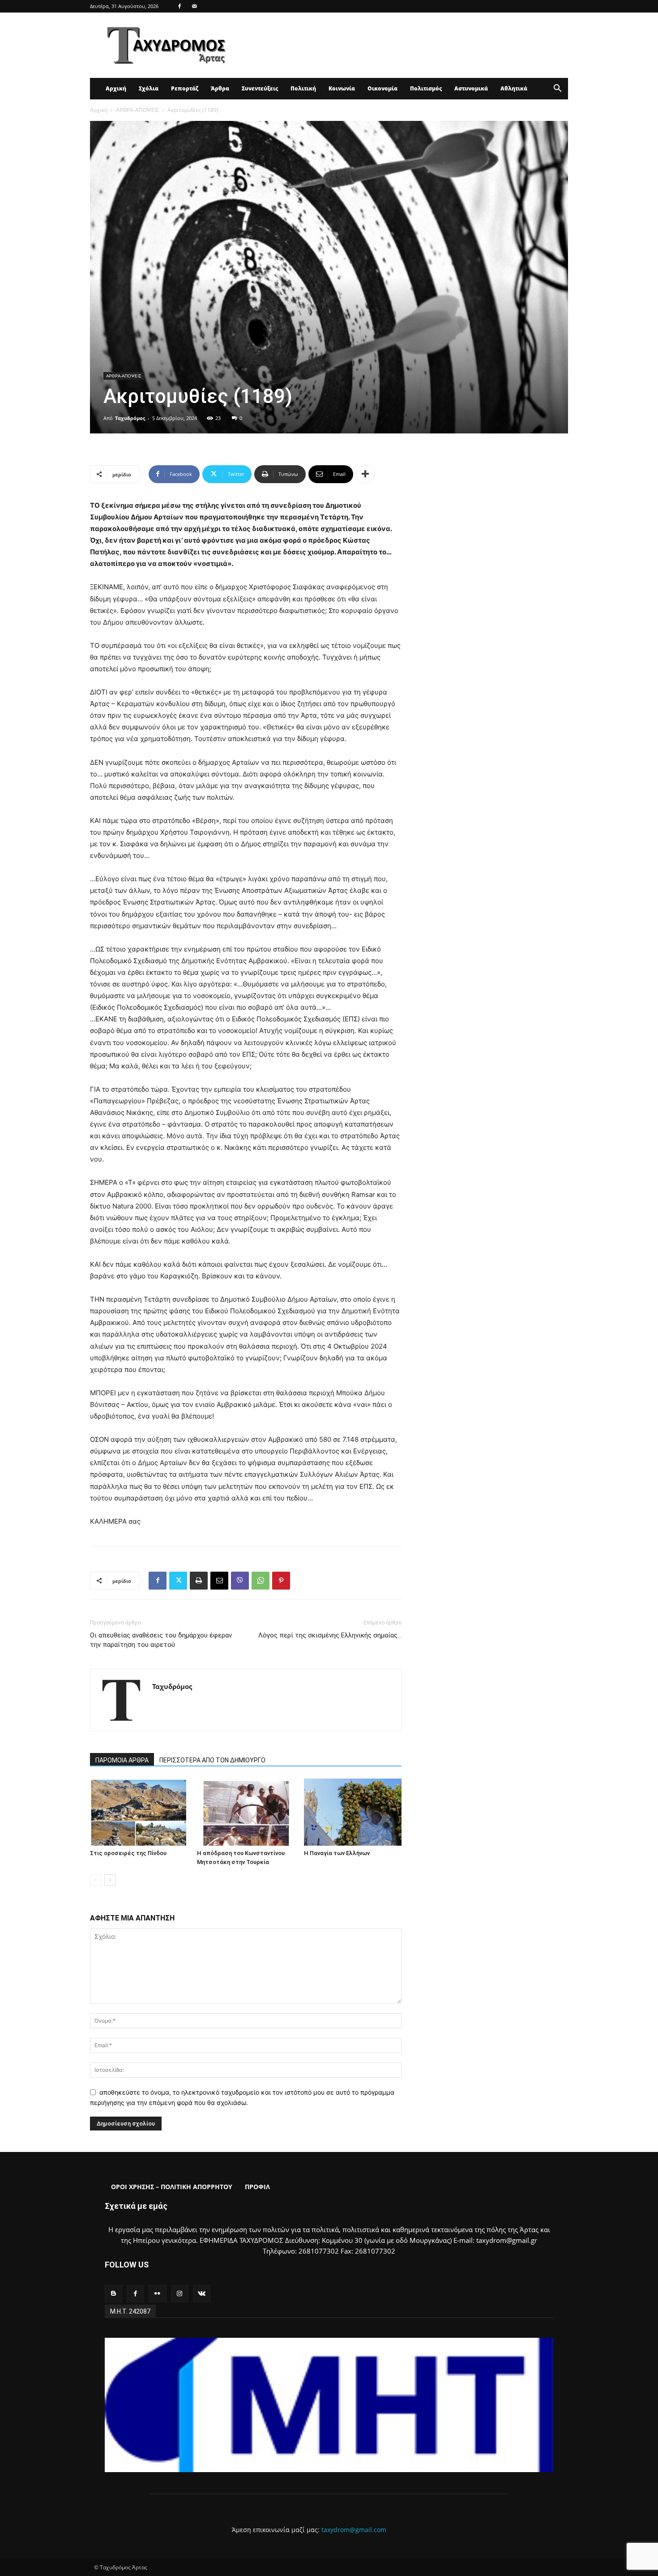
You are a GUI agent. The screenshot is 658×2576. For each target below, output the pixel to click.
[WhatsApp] (261, 1581)
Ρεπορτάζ (185, 88)
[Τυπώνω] (199, 1581)
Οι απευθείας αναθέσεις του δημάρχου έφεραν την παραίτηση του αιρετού (161, 1640)
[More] (365, 474)
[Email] (219, 1581)
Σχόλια (149, 88)
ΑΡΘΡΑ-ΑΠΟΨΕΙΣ (137, 110)
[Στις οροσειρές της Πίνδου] (139, 1812)
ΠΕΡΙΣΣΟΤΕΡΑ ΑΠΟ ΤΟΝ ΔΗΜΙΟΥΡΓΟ (212, 1760)
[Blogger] (113, 2294)
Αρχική (116, 88)
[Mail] (194, 6)
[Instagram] (180, 2294)
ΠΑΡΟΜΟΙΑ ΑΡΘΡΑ (122, 1760)
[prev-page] (96, 1880)
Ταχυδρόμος (130, 418)
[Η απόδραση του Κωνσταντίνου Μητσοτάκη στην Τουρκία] (246, 1812)
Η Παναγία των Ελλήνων (337, 1853)
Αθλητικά (514, 88)
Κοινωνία (342, 88)
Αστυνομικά (471, 88)
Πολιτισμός (426, 88)
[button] (557, 89)
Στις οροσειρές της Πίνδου (128, 1853)
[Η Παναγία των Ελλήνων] (353, 1812)
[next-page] (110, 1880)
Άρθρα (220, 88)
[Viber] (240, 1581)
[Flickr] (157, 2294)
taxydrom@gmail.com (354, 2530)
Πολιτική (303, 88)
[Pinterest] (281, 1581)
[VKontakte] (202, 2294)
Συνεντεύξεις (260, 88)
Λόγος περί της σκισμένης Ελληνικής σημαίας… (330, 1635)
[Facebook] (179, 6)
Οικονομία (382, 88)
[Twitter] (178, 1581)
